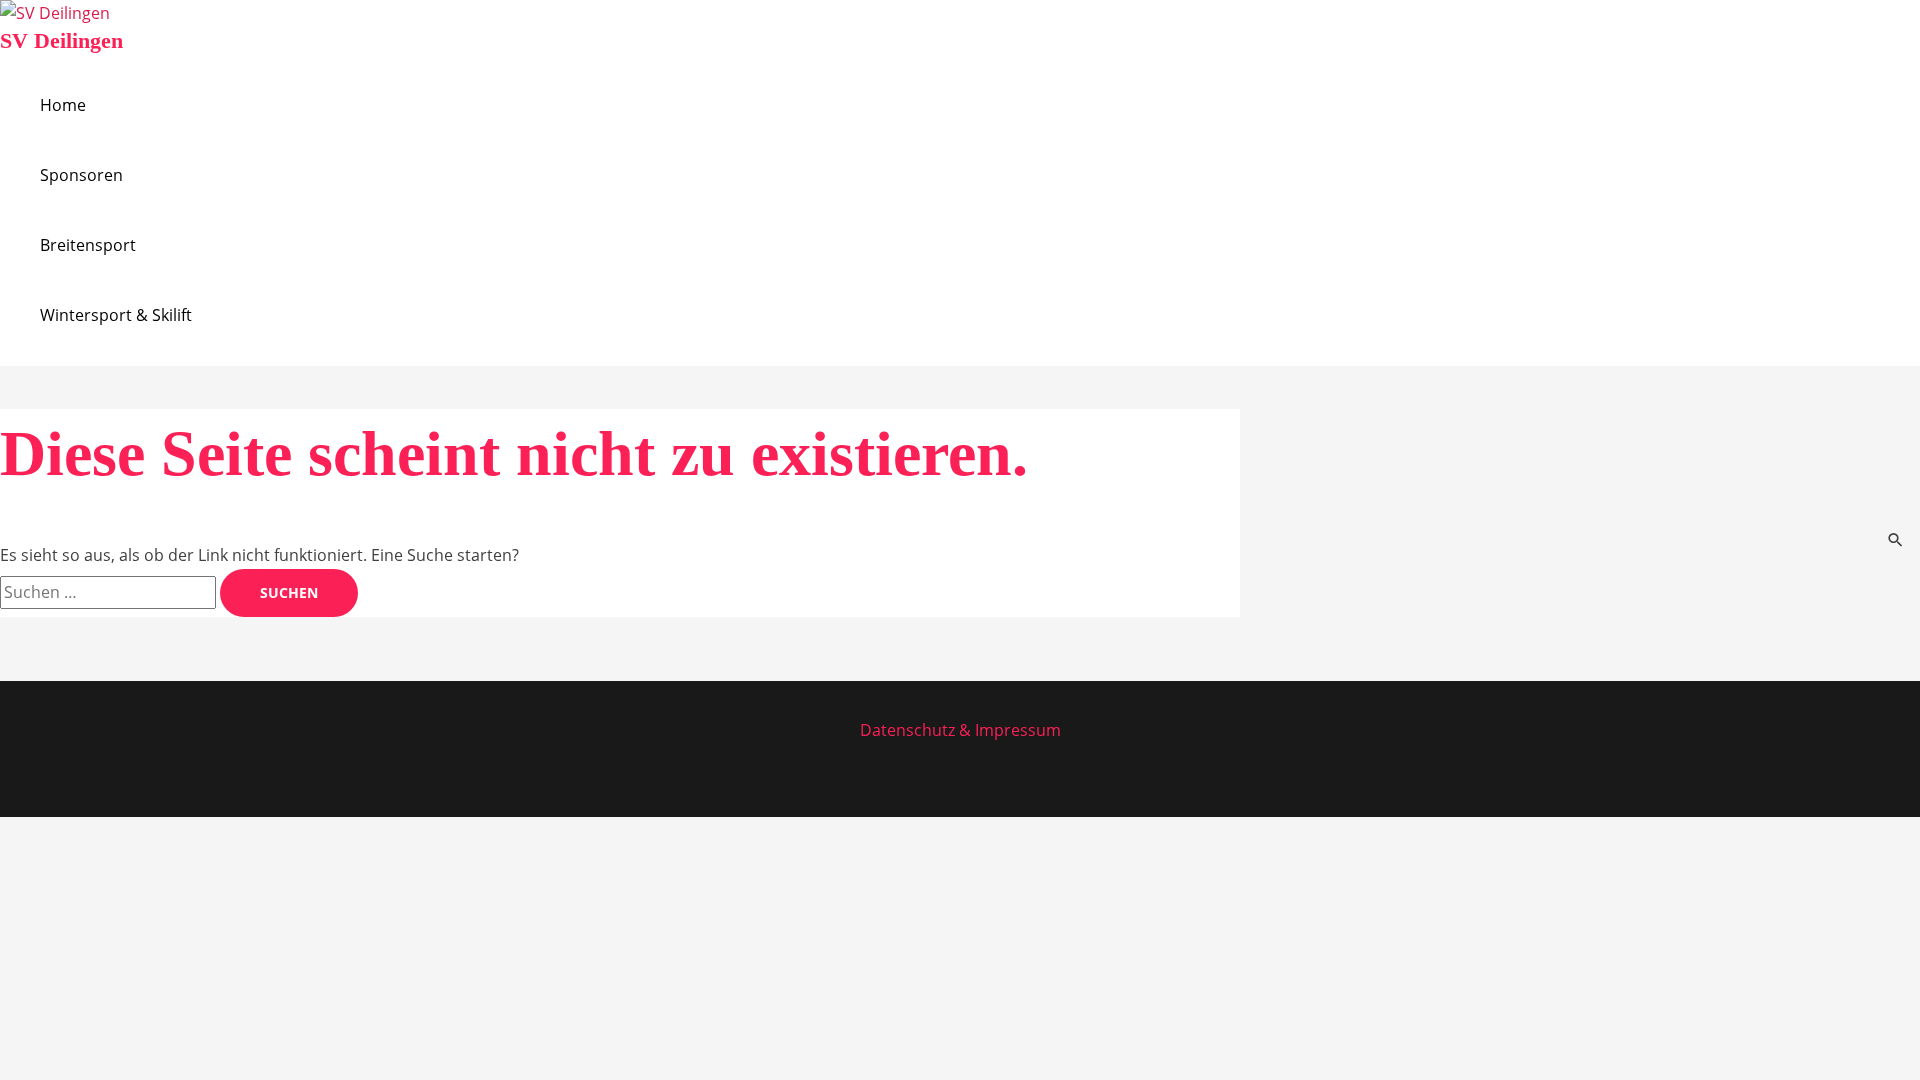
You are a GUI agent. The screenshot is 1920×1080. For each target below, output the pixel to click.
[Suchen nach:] (110, 592)
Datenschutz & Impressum (960, 730)
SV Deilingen (61, 40)
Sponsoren (81, 175)
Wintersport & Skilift (116, 315)
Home (63, 105)
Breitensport (88, 245)
